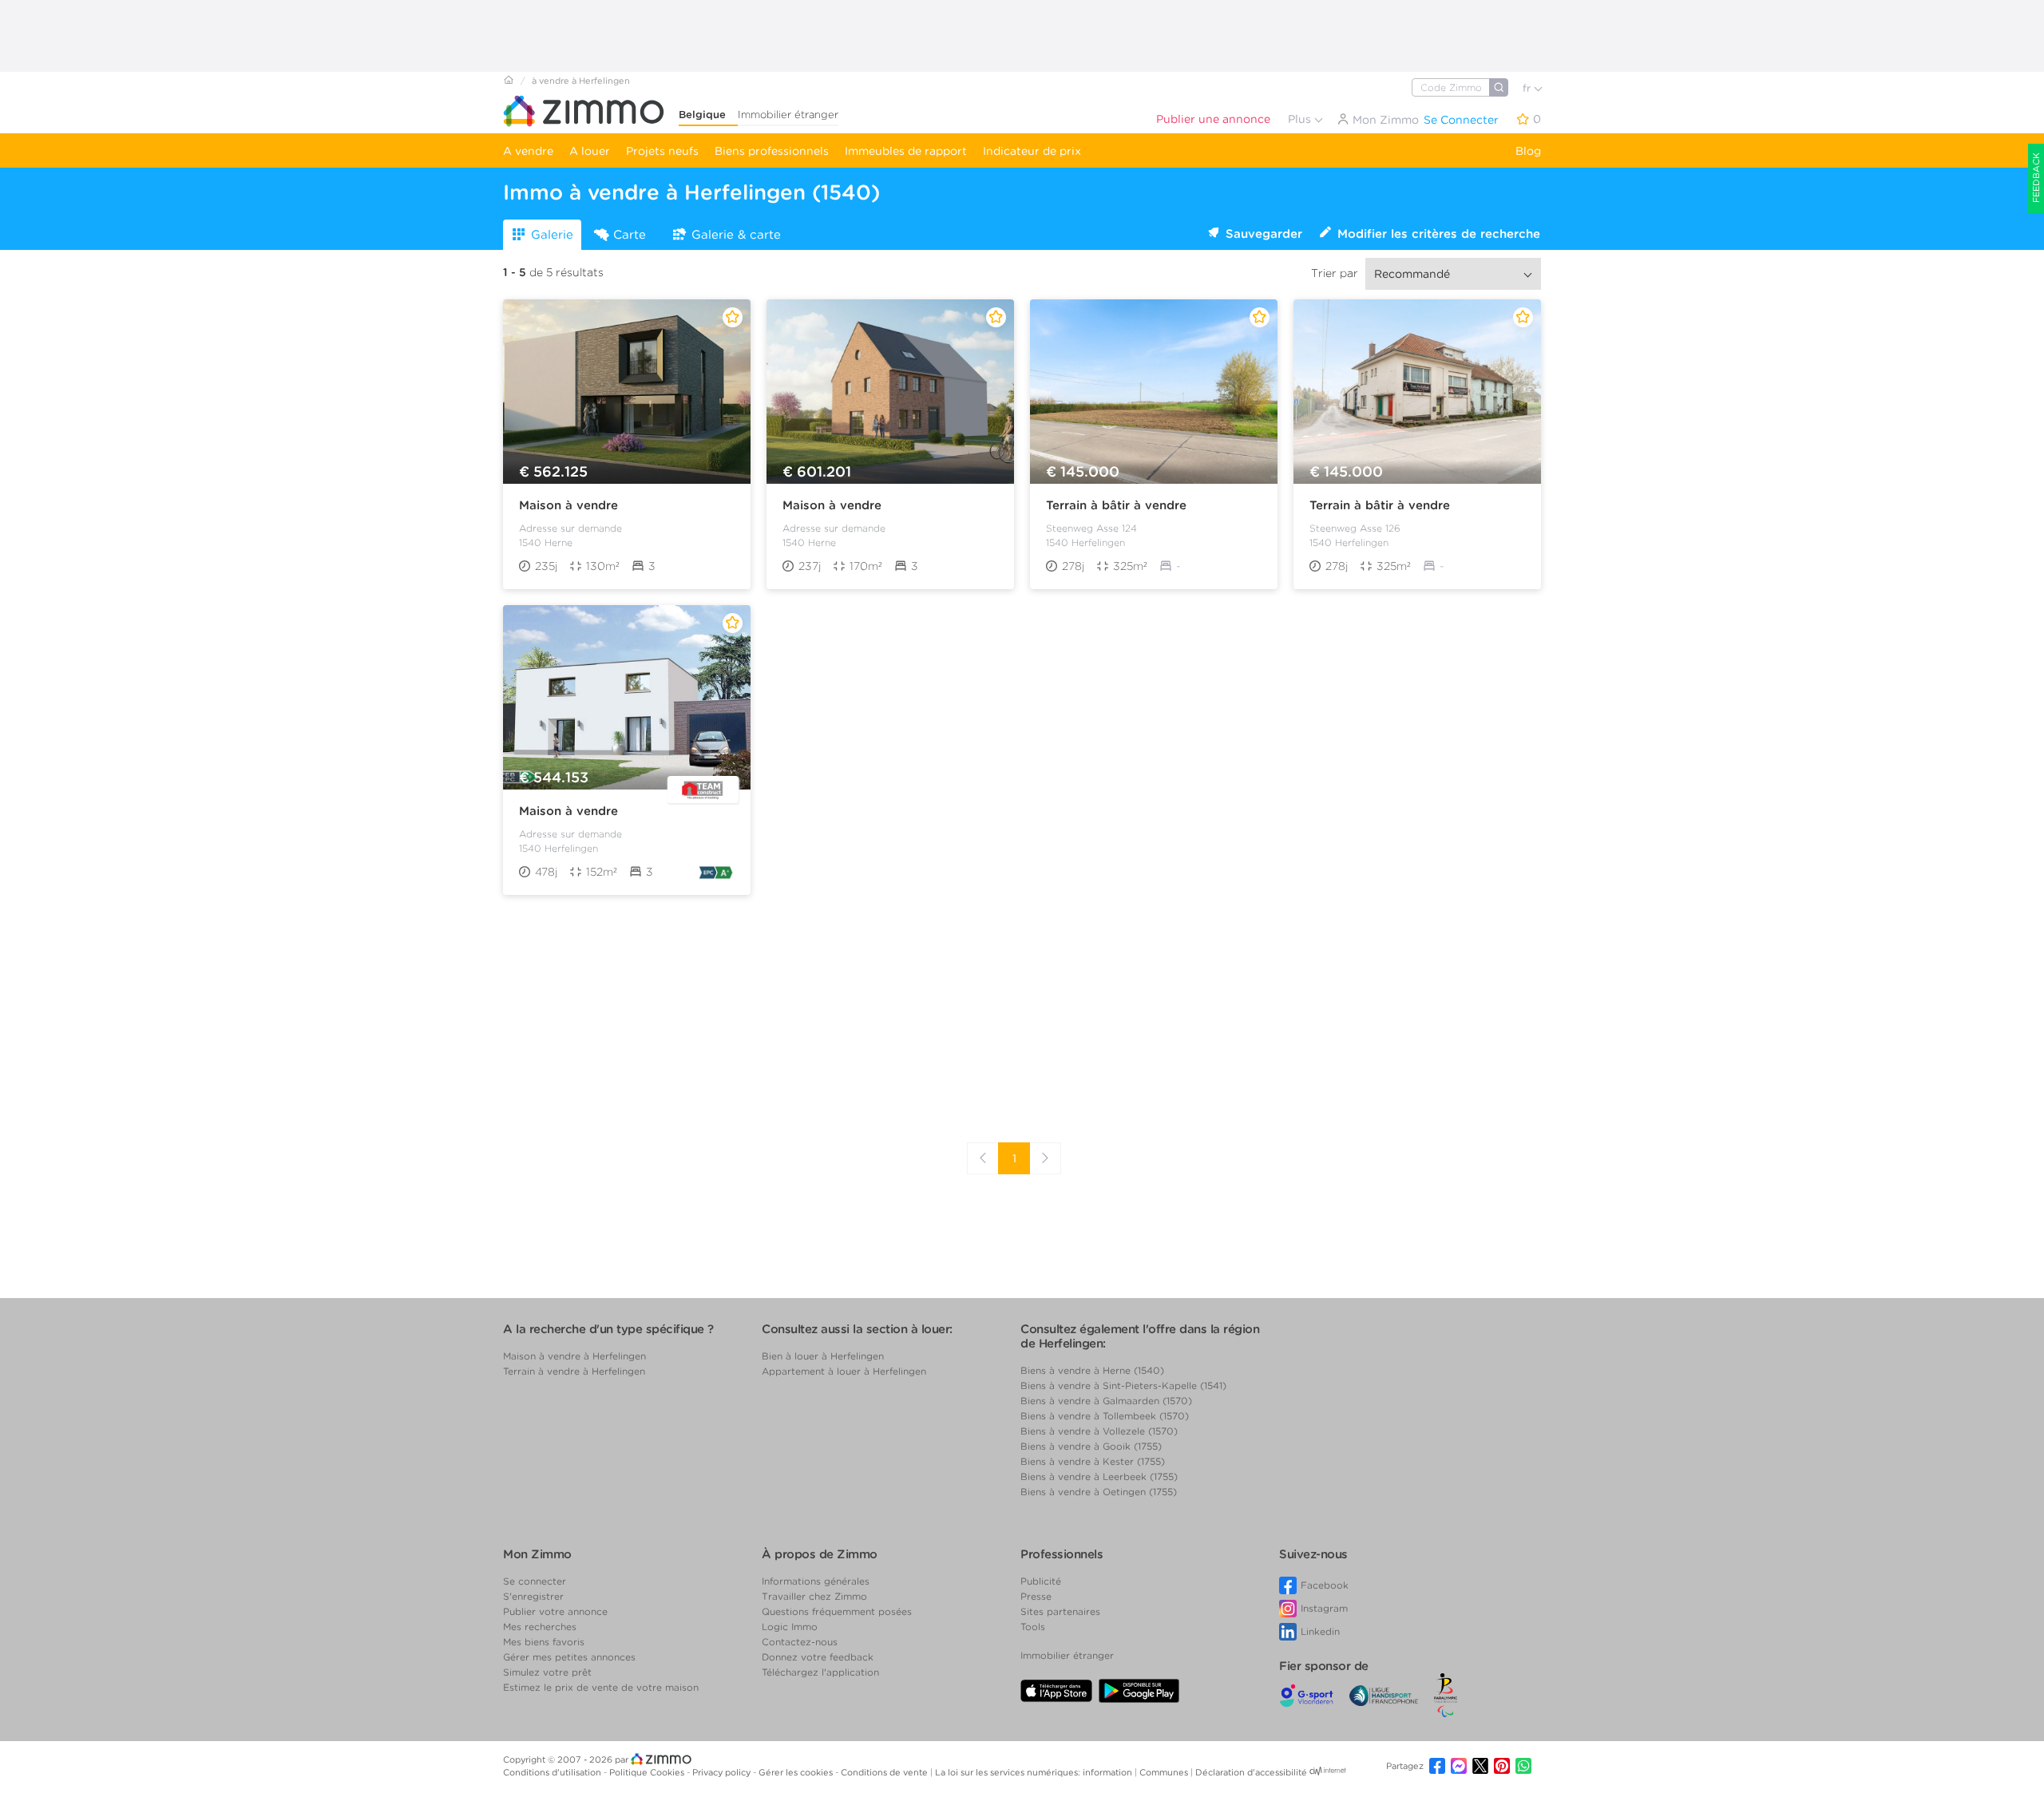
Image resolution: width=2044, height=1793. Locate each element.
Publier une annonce (1213, 119)
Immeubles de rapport (906, 151)
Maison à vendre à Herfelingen (574, 1356)
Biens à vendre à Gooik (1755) (1091, 1446)
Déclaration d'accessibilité (1251, 1772)
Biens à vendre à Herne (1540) (1092, 1370)
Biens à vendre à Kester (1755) (1093, 1461)
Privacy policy (723, 1772)
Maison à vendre (568, 505)
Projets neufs (662, 151)
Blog (1528, 151)
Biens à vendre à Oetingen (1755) (1099, 1492)
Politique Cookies (648, 1772)
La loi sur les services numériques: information (1035, 1772)
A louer (590, 151)
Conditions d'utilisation (553, 1772)
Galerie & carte (736, 235)
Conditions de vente (885, 1772)
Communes (1165, 1772)
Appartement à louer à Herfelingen (844, 1371)
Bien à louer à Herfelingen (823, 1356)
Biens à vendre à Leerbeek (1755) (1099, 1476)
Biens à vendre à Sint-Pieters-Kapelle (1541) (1123, 1385)
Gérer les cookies (797, 1772)
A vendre (528, 151)
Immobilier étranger (788, 115)
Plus (1301, 119)
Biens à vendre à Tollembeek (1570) (1105, 1416)
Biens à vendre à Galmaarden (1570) (1106, 1401)
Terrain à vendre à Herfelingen (574, 1371)
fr (1528, 88)
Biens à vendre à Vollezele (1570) (1099, 1431)
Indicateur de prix (1032, 151)
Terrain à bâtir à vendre (1116, 505)
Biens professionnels (772, 151)
